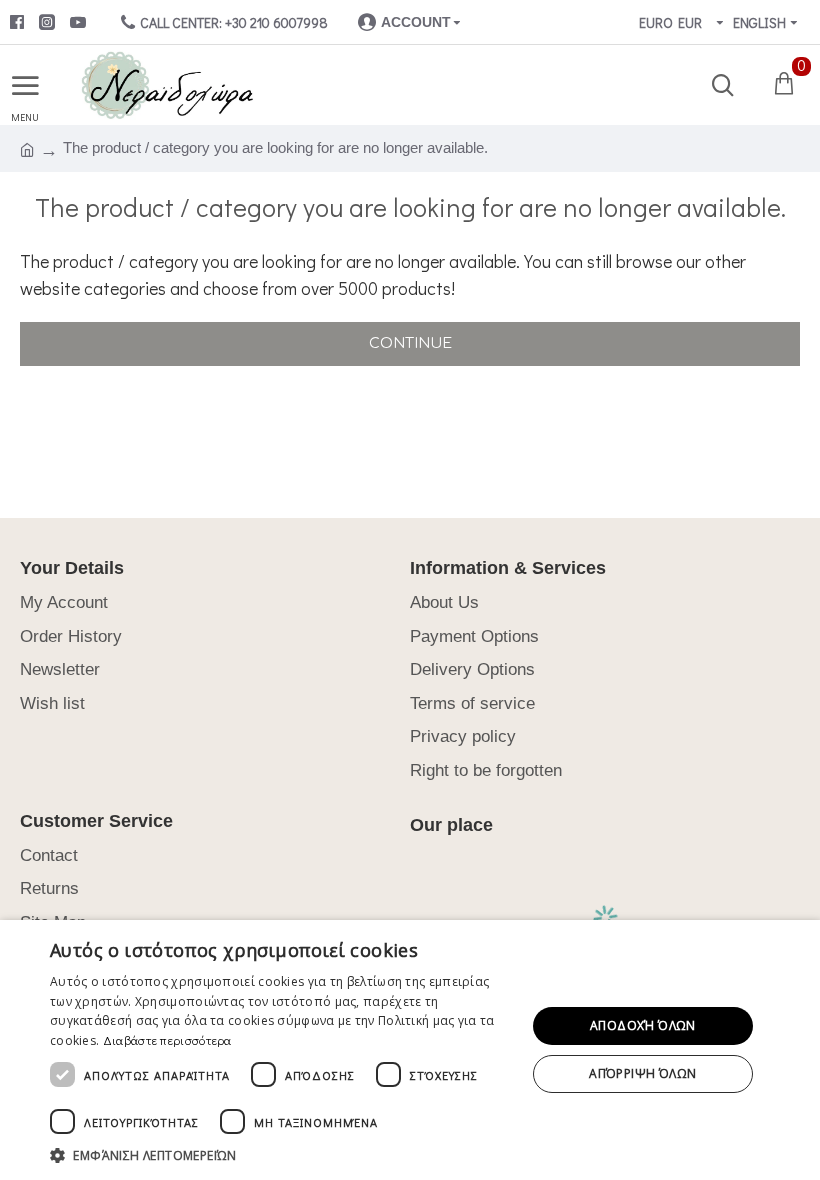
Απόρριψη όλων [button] (642, 1073)
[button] (281, 1155)
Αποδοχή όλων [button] (643, 1025)
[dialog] (410, 1050)
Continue (410, 343)
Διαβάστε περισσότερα (167, 1040)
